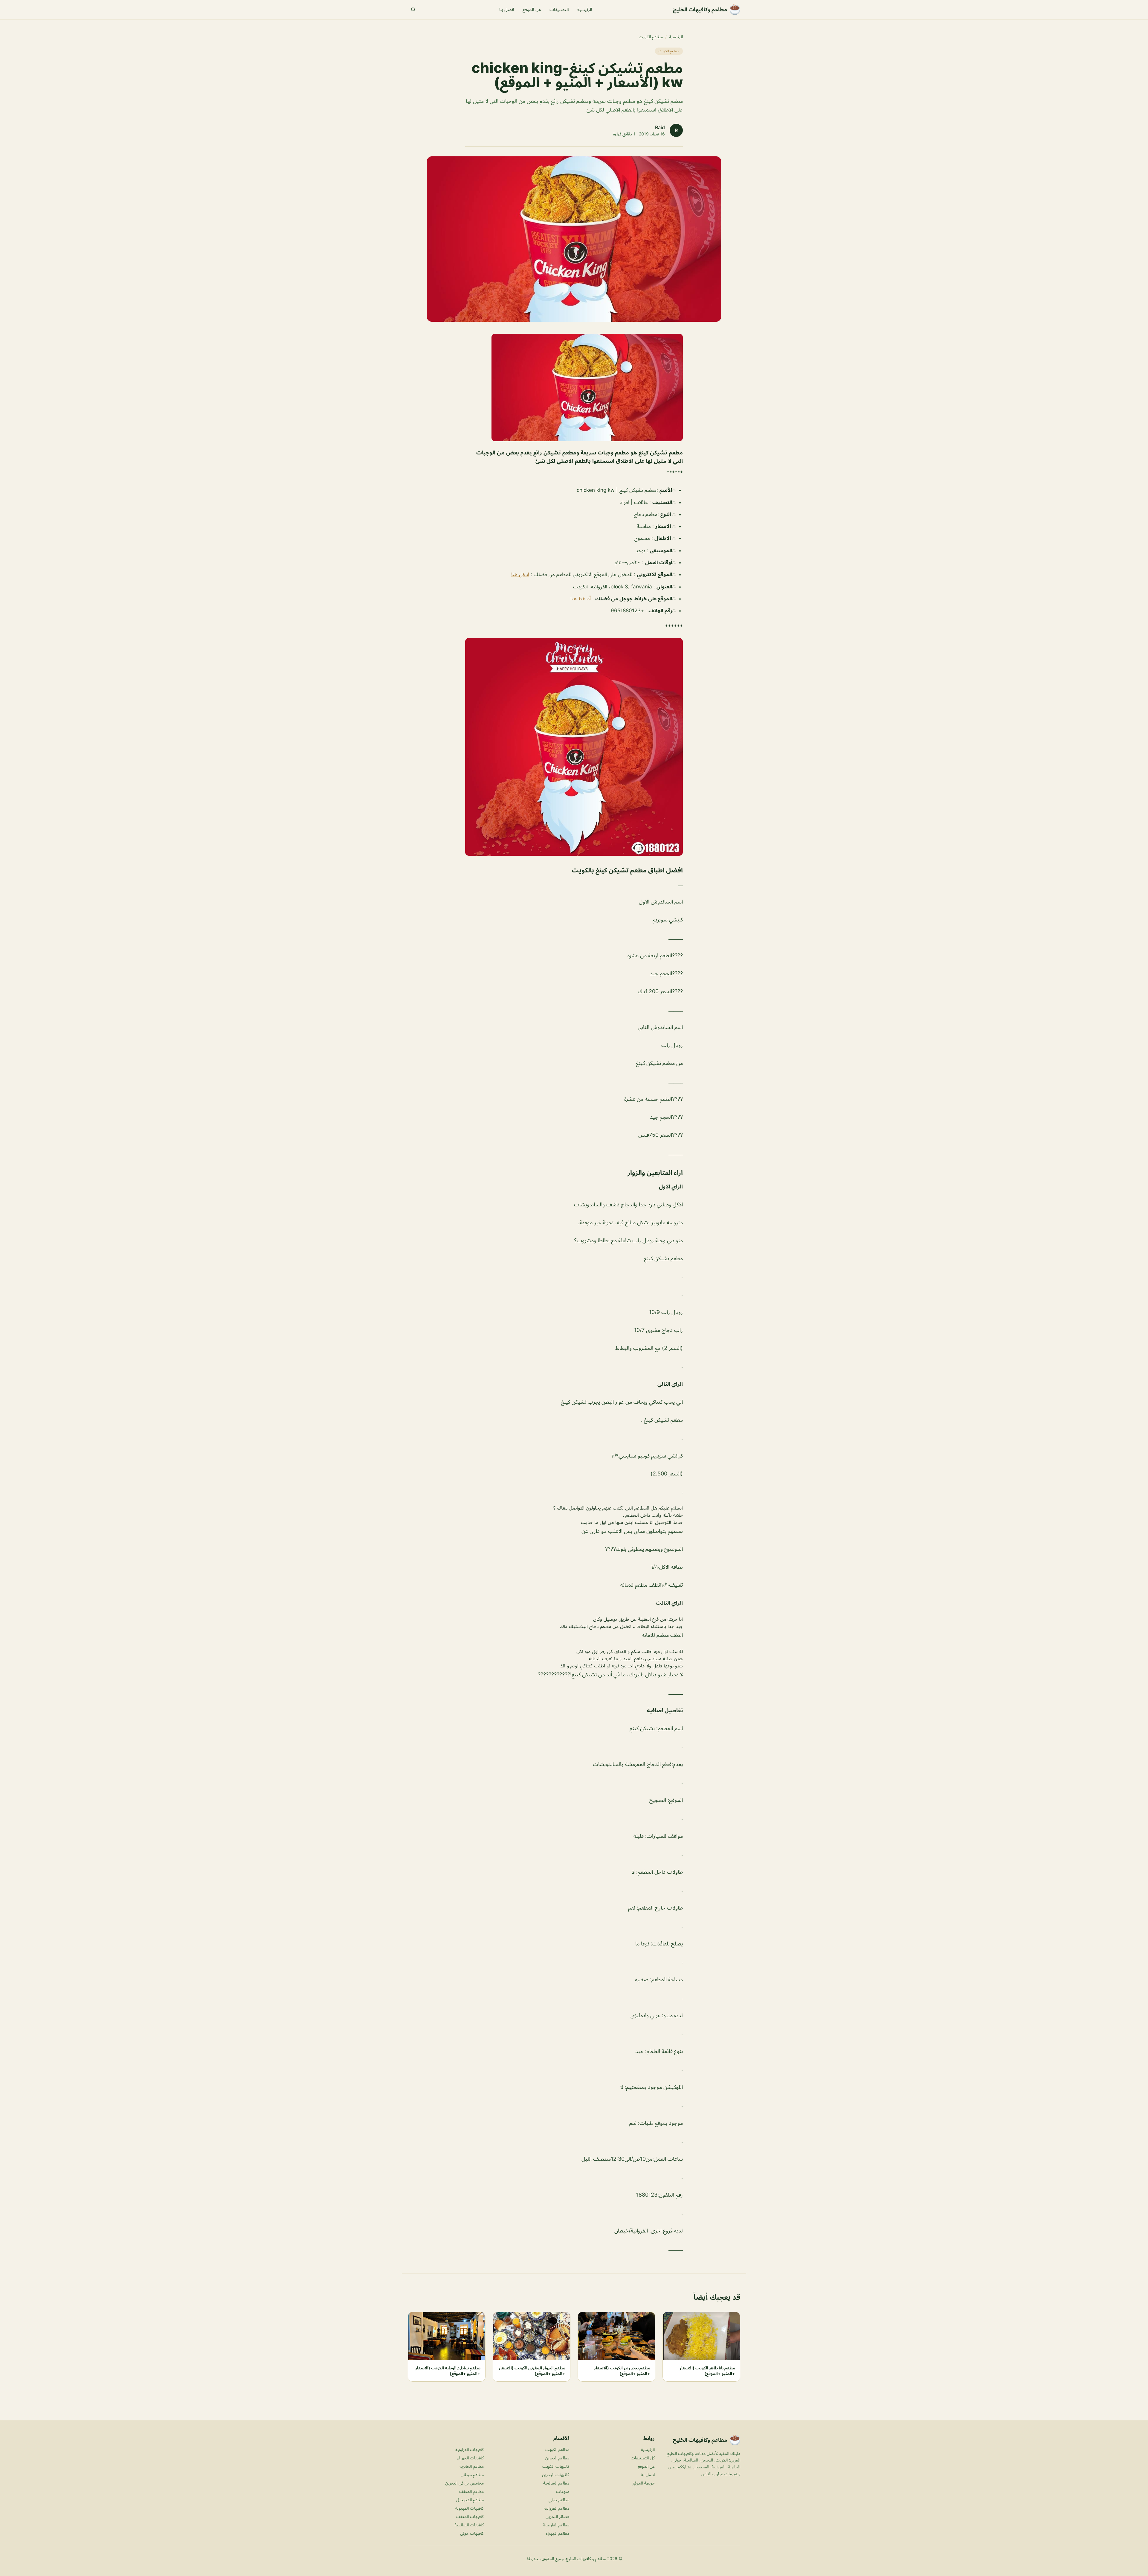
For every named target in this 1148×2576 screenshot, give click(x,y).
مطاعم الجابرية (472, 2466)
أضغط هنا (581, 599)
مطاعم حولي (559, 2500)
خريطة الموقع (644, 2483)
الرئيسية (585, 9)
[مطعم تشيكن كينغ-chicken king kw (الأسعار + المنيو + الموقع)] (574, 387)
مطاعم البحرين (557, 2458)
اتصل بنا (507, 9)
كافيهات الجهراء (471, 2458)
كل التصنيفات (643, 2458)
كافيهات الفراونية (470, 2449)
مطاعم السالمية (556, 2483)
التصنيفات (559, 9)
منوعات (563, 2491)
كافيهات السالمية (469, 2525)
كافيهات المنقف (470, 2516)
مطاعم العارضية (556, 2525)
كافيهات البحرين (556, 2474)
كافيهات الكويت (556, 2466)
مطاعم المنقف (471, 2491)
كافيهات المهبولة (470, 2508)
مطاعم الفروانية (557, 2508)
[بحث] (413, 10)
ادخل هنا (520, 574)
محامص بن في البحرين (464, 2483)
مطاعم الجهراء (558, 2533)
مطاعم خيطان (472, 2474)
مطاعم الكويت (651, 37)
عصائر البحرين (557, 2516)
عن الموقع (532, 9)
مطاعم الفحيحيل (470, 2500)
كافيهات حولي (472, 2533)
